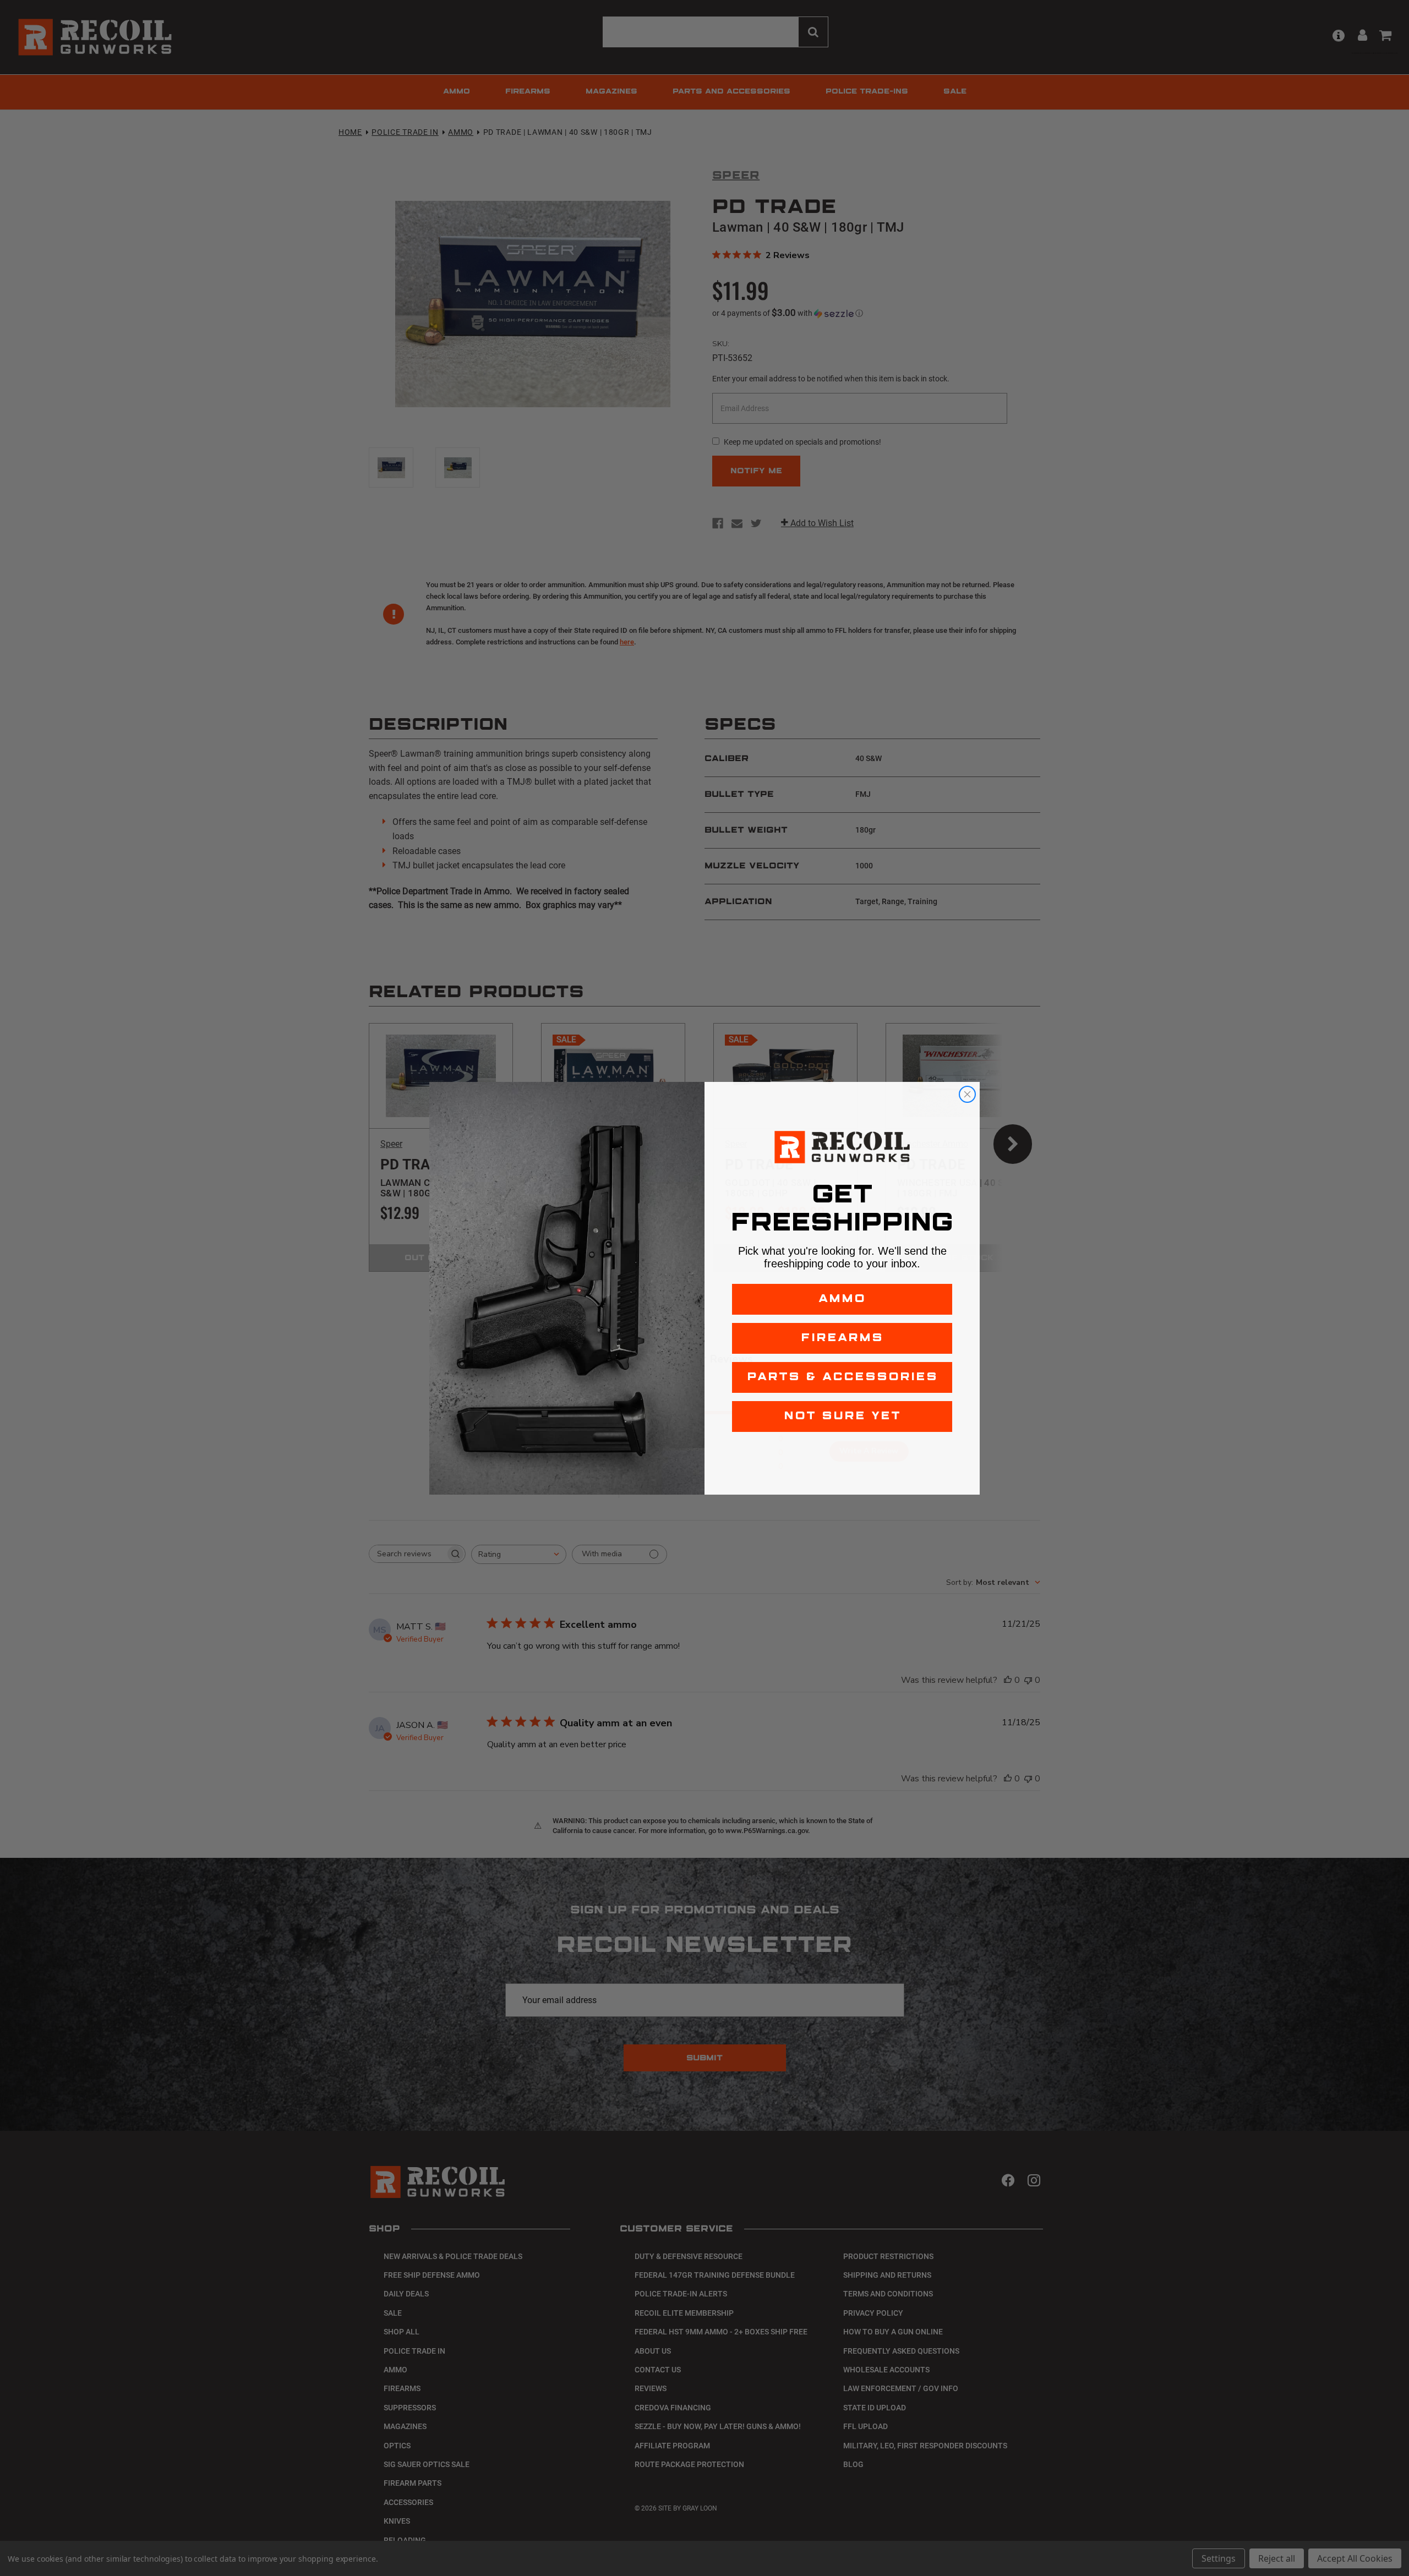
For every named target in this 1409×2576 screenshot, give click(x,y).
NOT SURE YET (842, 1416)
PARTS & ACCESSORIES (842, 1377)
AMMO (842, 1299)
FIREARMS (842, 1338)
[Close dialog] (967, 1094)
